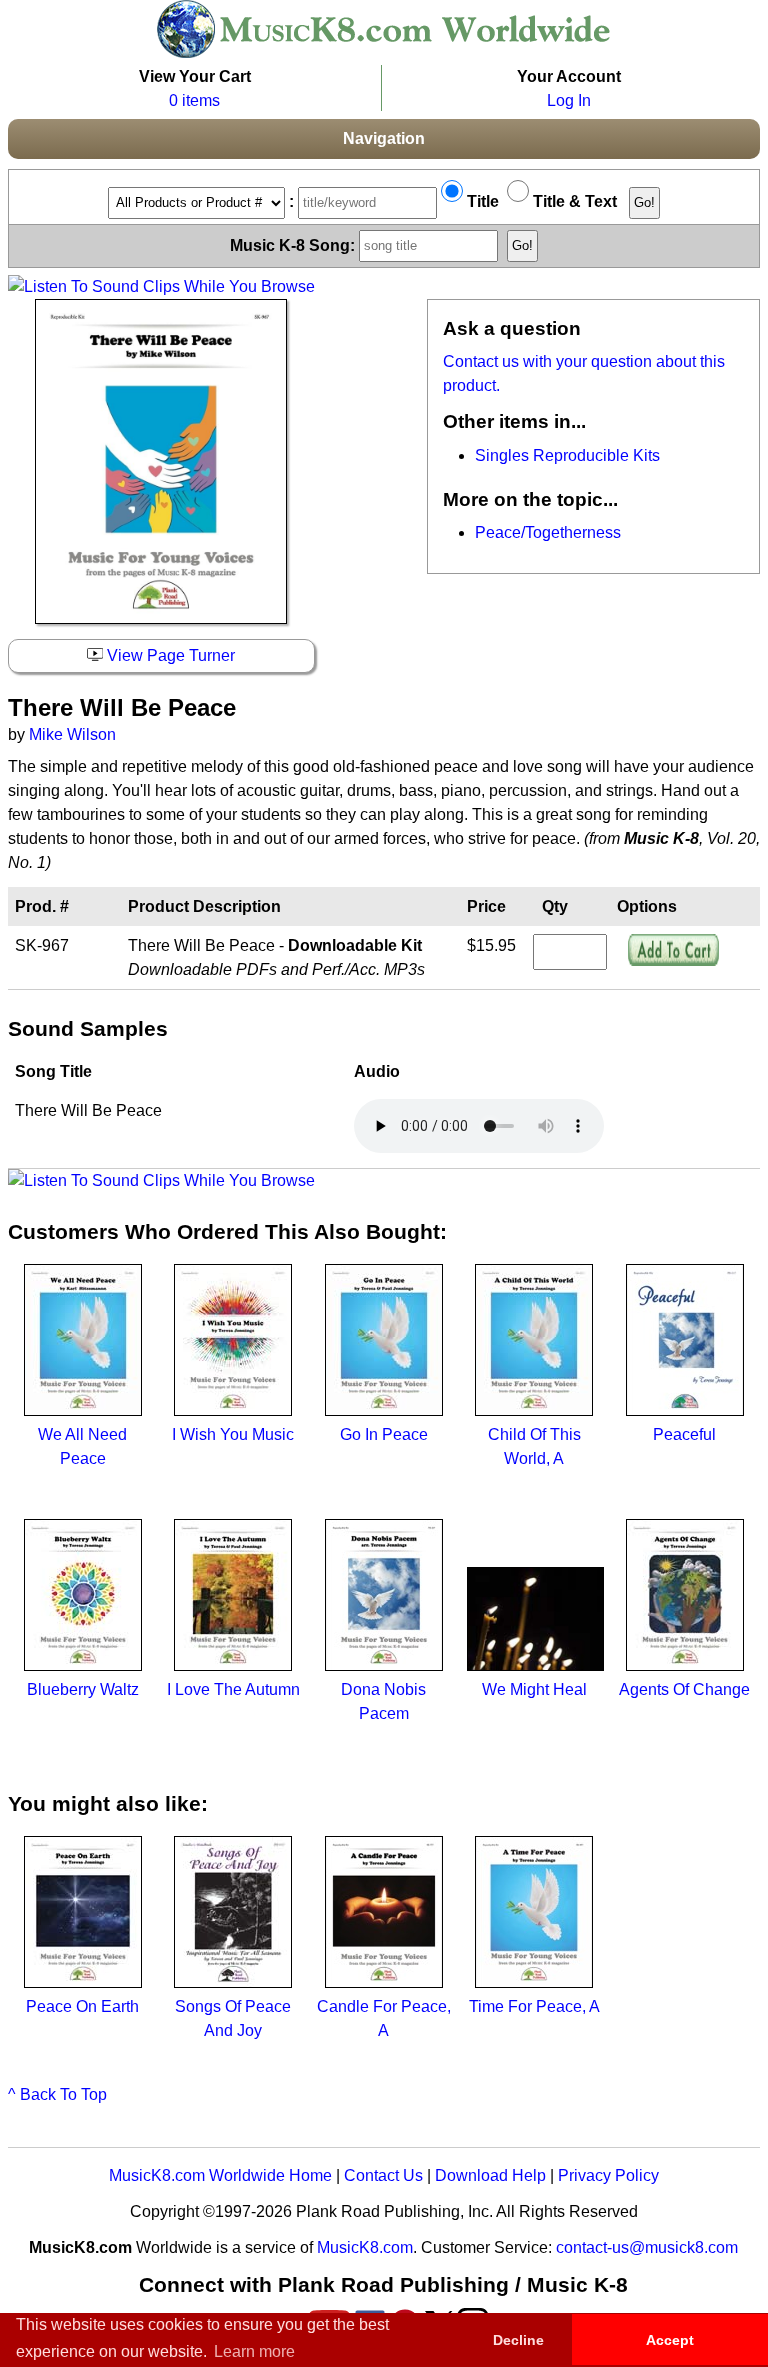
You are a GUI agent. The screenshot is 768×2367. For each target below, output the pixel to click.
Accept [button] (670, 2340)
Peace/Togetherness (548, 532)
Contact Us (383, 2175)
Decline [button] (518, 2340)
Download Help (490, 2175)
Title (481, 201)
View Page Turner (169, 655)
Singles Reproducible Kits (567, 455)
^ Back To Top (57, 2094)
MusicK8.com (365, 2247)
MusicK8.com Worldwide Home (220, 2175)
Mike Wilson (72, 734)
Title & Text (573, 201)
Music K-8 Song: (294, 244)
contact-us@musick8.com (647, 2247)
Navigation (384, 138)
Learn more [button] (254, 2351)
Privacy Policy (608, 2175)
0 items (194, 100)
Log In (569, 100)
